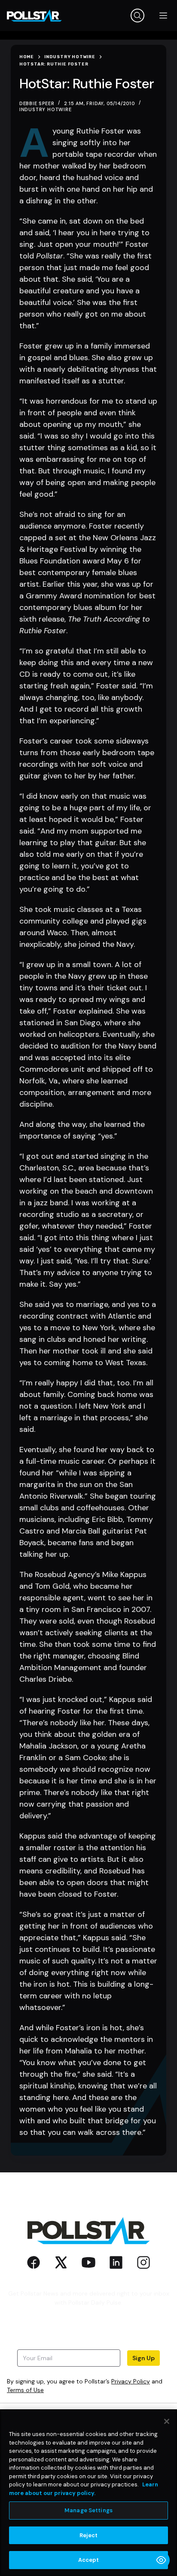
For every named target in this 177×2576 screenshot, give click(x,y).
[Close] (167, 2421)
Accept (89, 2560)
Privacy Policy (131, 2381)
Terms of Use (25, 2390)
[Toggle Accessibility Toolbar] (161, 2560)
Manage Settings (88, 2510)
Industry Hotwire (46, 109)
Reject (89, 2535)
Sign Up (143, 2358)
